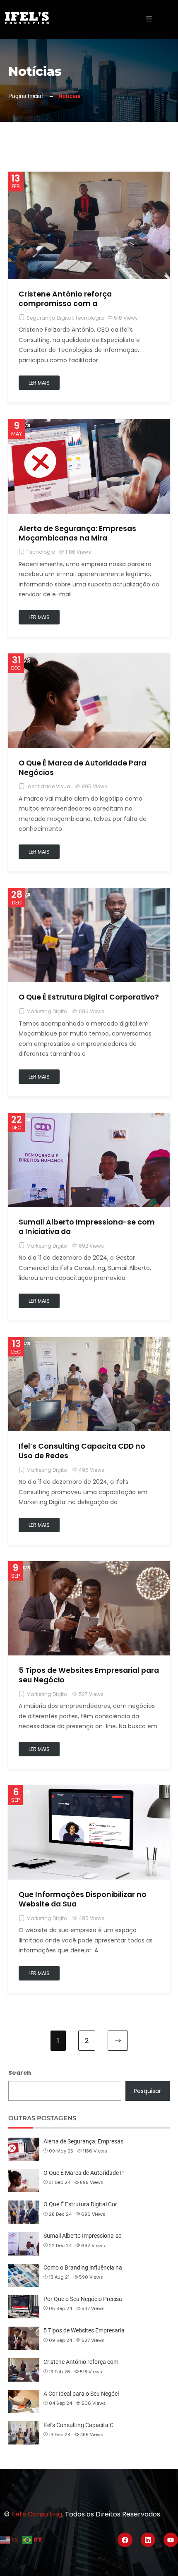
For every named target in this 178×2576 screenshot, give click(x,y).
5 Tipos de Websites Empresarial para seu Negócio (89, 1675)
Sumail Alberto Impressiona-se (82, 2236)
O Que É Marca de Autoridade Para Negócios (82, 768)
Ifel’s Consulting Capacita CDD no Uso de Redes (82, 1451)
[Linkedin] (148, 2540)
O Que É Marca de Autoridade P (84, 2173)
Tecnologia (89, 318)
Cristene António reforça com (81, 2362)
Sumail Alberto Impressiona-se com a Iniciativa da (87, 1227)
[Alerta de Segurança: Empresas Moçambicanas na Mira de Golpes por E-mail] (89, 424)
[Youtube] (171, 2540)
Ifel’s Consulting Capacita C (78, 2425)
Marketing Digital (48, 1011)
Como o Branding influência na (83, 2267)
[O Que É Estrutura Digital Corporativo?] (89, 893)
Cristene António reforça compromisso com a (65, 299)
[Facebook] (125, 2540)
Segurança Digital (50, 318)
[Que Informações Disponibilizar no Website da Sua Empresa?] (89, 1790)
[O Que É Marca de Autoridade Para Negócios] (89, 658)
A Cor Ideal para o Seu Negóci (81, 2394)
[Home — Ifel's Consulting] (27, 18)
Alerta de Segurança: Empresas (83, 2141)
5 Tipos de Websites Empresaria (84, 2330)
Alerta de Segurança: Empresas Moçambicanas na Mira (77, 533)
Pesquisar (147, 2091)
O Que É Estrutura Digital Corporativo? (89, 997)
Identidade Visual (49, 786)
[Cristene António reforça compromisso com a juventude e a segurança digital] (89, 177)
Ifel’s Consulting (37, 2514)
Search (20, 2073)
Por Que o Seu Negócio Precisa (83, 2299)
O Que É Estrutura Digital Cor (80, 2204)
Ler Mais (39, 383)
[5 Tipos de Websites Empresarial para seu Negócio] (89, 1566)
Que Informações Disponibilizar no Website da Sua (83, 1899)
